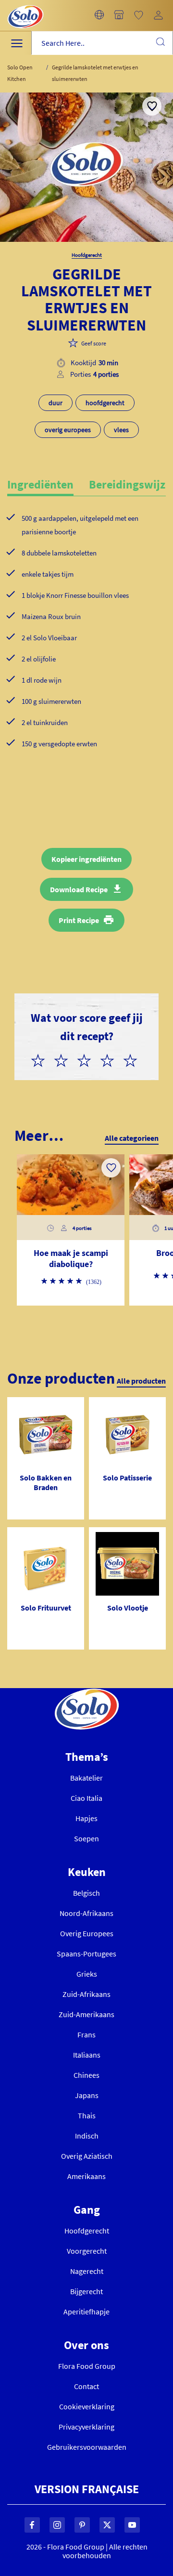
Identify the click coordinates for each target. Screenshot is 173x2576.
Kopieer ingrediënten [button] (86, 859)
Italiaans (87, 2055)
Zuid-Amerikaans (86, 2014)
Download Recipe (79, 889)
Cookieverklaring (87, 2406)
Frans (86, 2034)
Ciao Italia (86, 1798)
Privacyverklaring (86, 2427)
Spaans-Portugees (86, 1954)
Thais (87, 2115)
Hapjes (86, 1818)
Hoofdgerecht (87, 2231)
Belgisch (86, 1893)
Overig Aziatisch (87, 2156)
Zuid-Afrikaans (86, 1994)
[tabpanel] (86, 647)
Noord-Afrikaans (86, 1913)
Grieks (87, 1974)
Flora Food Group (87, 2366)
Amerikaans (86, 2176)
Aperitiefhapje (86, 2312)
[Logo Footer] (87, 1694)
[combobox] (102, 43)
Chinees (86, 2075)
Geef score (94, 343)
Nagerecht (87, 2271)
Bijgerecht (86, 2291)
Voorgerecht (87, 2251)
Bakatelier (86, 1778)
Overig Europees (87, 1933)
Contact (86, 2386)
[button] (99, 15)
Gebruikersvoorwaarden (87, 2447)
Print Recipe (79, 920)
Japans (87, 2095)
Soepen (86, 1838)
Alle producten (141, 1381)
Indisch (87, 2136)
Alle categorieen (132, 1138)
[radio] (42, 1059)
